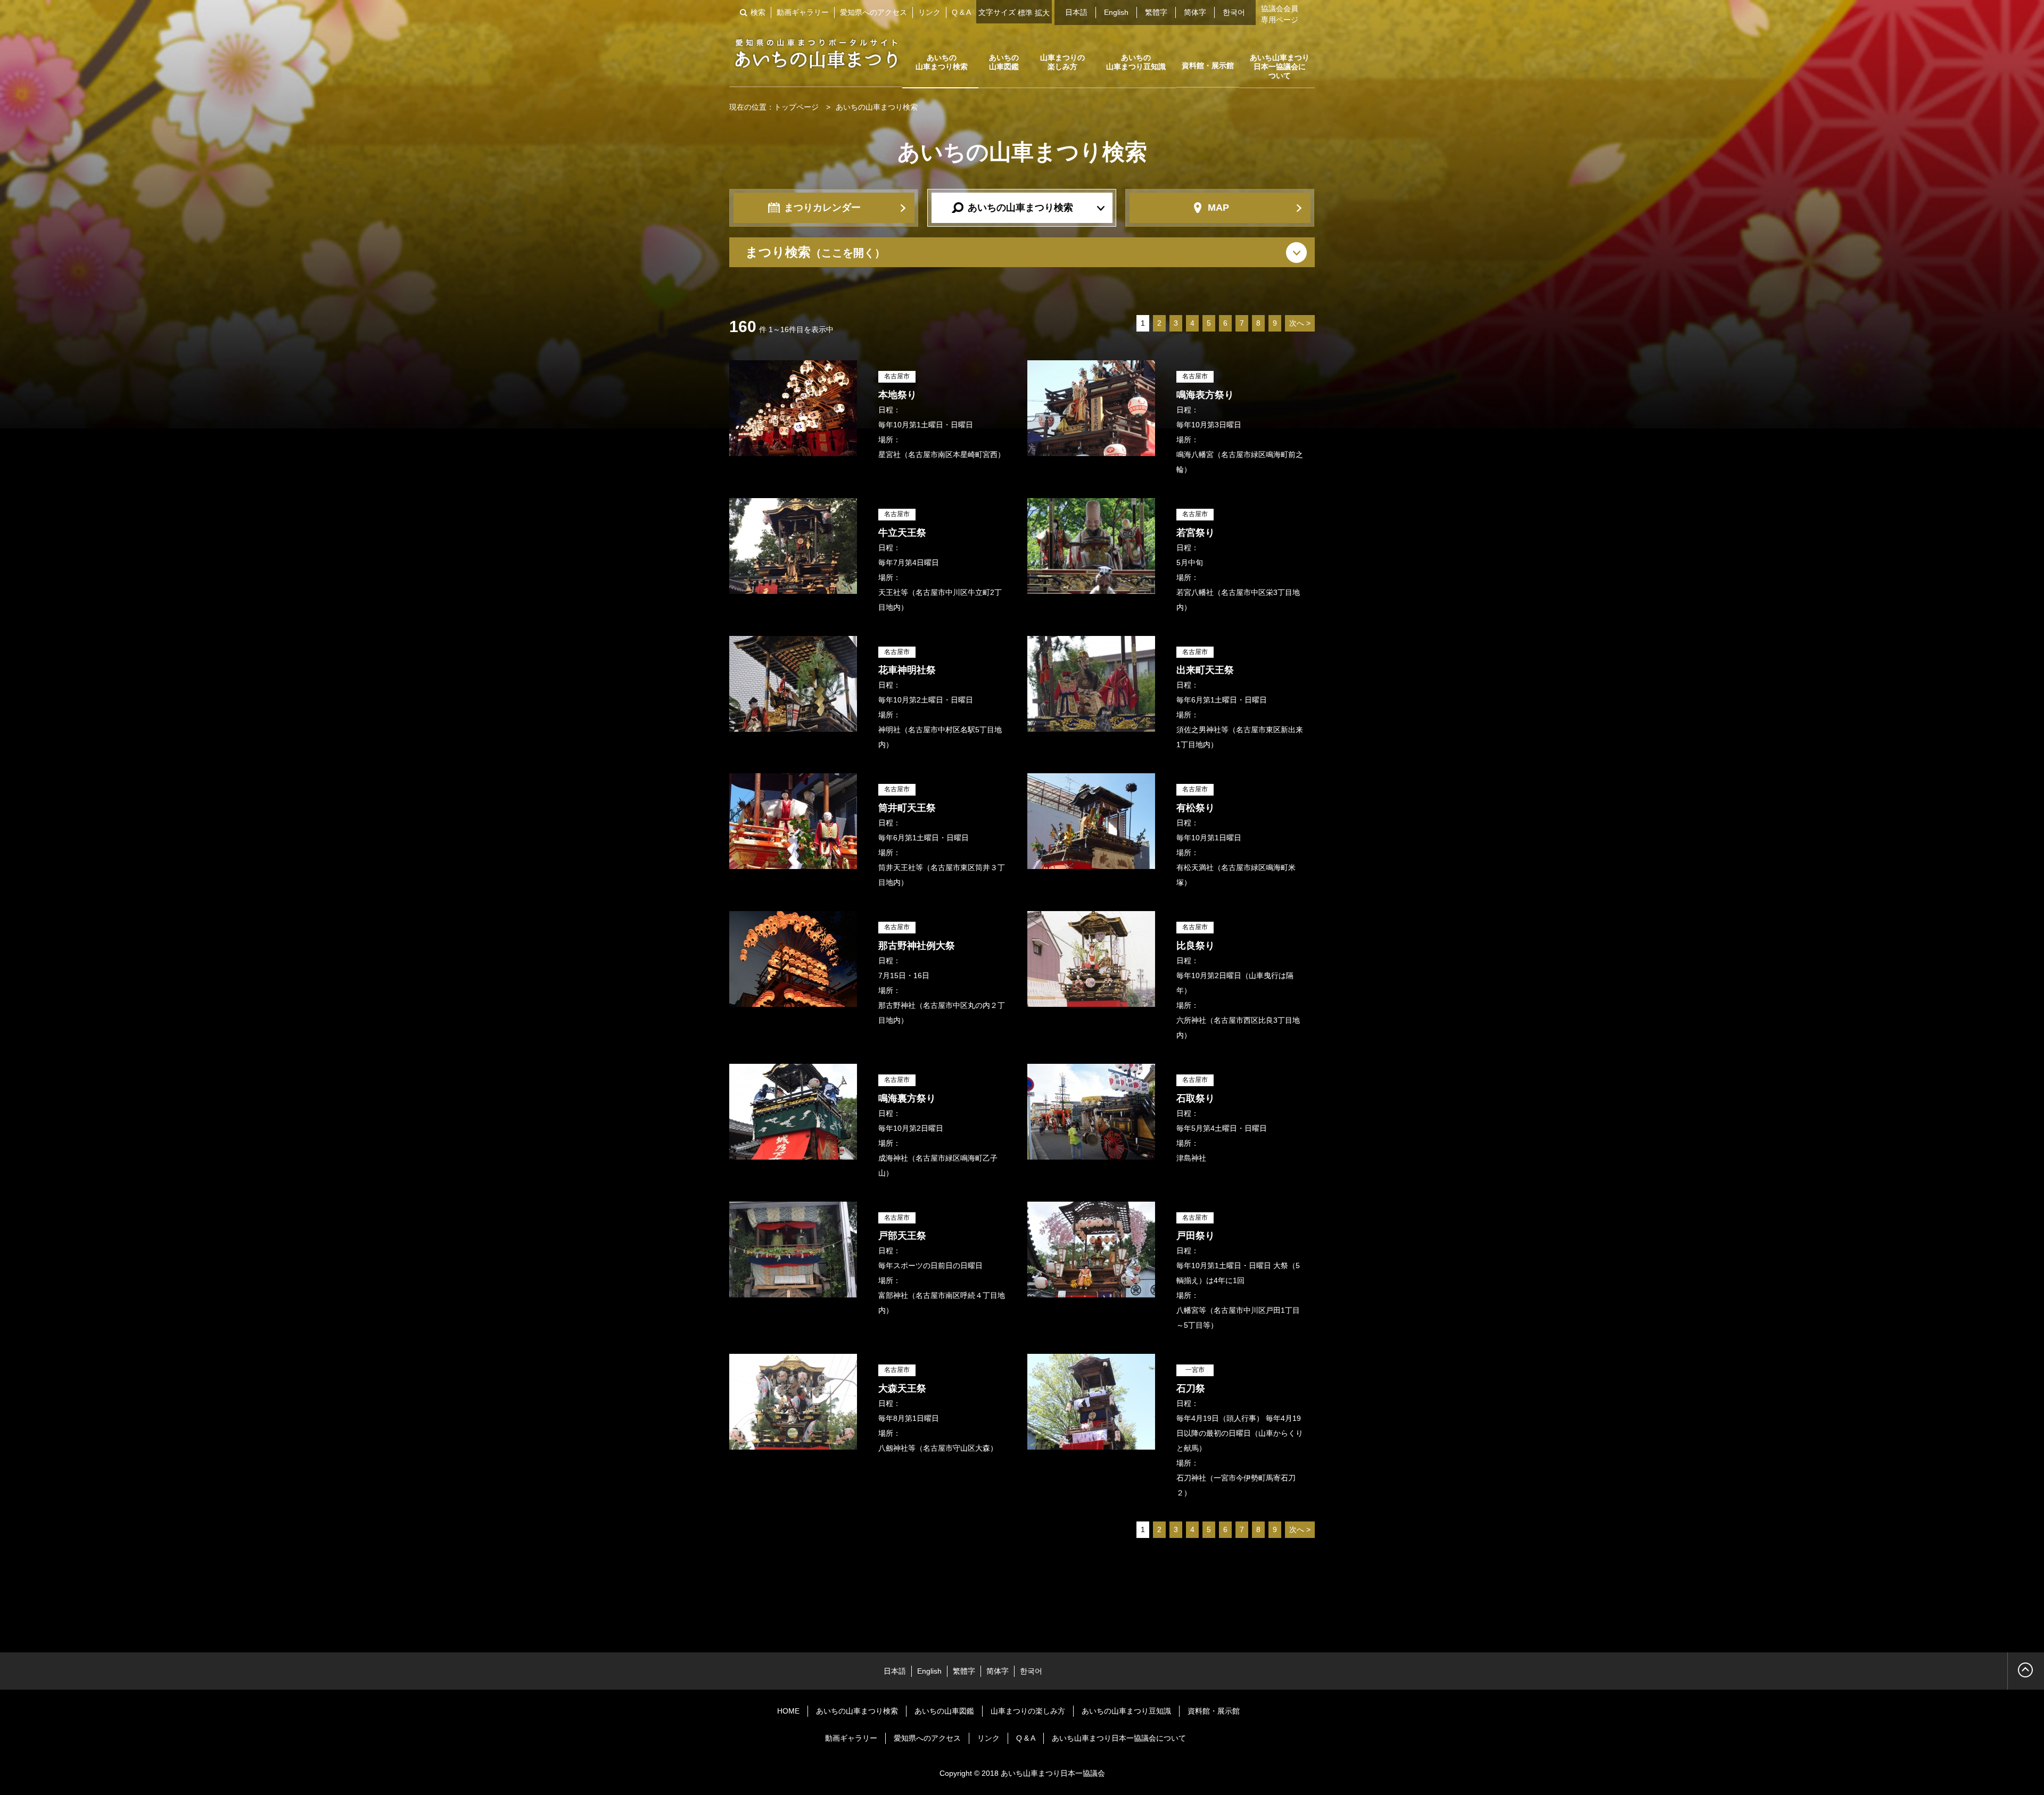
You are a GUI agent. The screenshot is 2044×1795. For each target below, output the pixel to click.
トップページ (796, 107)
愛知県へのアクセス (873, 12)
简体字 (1195, 12)
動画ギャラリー (803, 12)
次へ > (1300, 323)
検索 (758, 12)
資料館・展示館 (1208, 65)
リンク (929, 12)
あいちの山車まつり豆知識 (1136, 62)
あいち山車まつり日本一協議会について (1280, 67)
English (1116, 12)
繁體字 (1156, 12)
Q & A (961, 12)
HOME (788, 1711)
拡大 (1042, 13)
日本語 (1076, 12)
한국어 (1234, 12)
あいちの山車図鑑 (1004, 62)
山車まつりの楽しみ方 (1062, 62)
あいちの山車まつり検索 (942, 62)
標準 (1025, 13)
